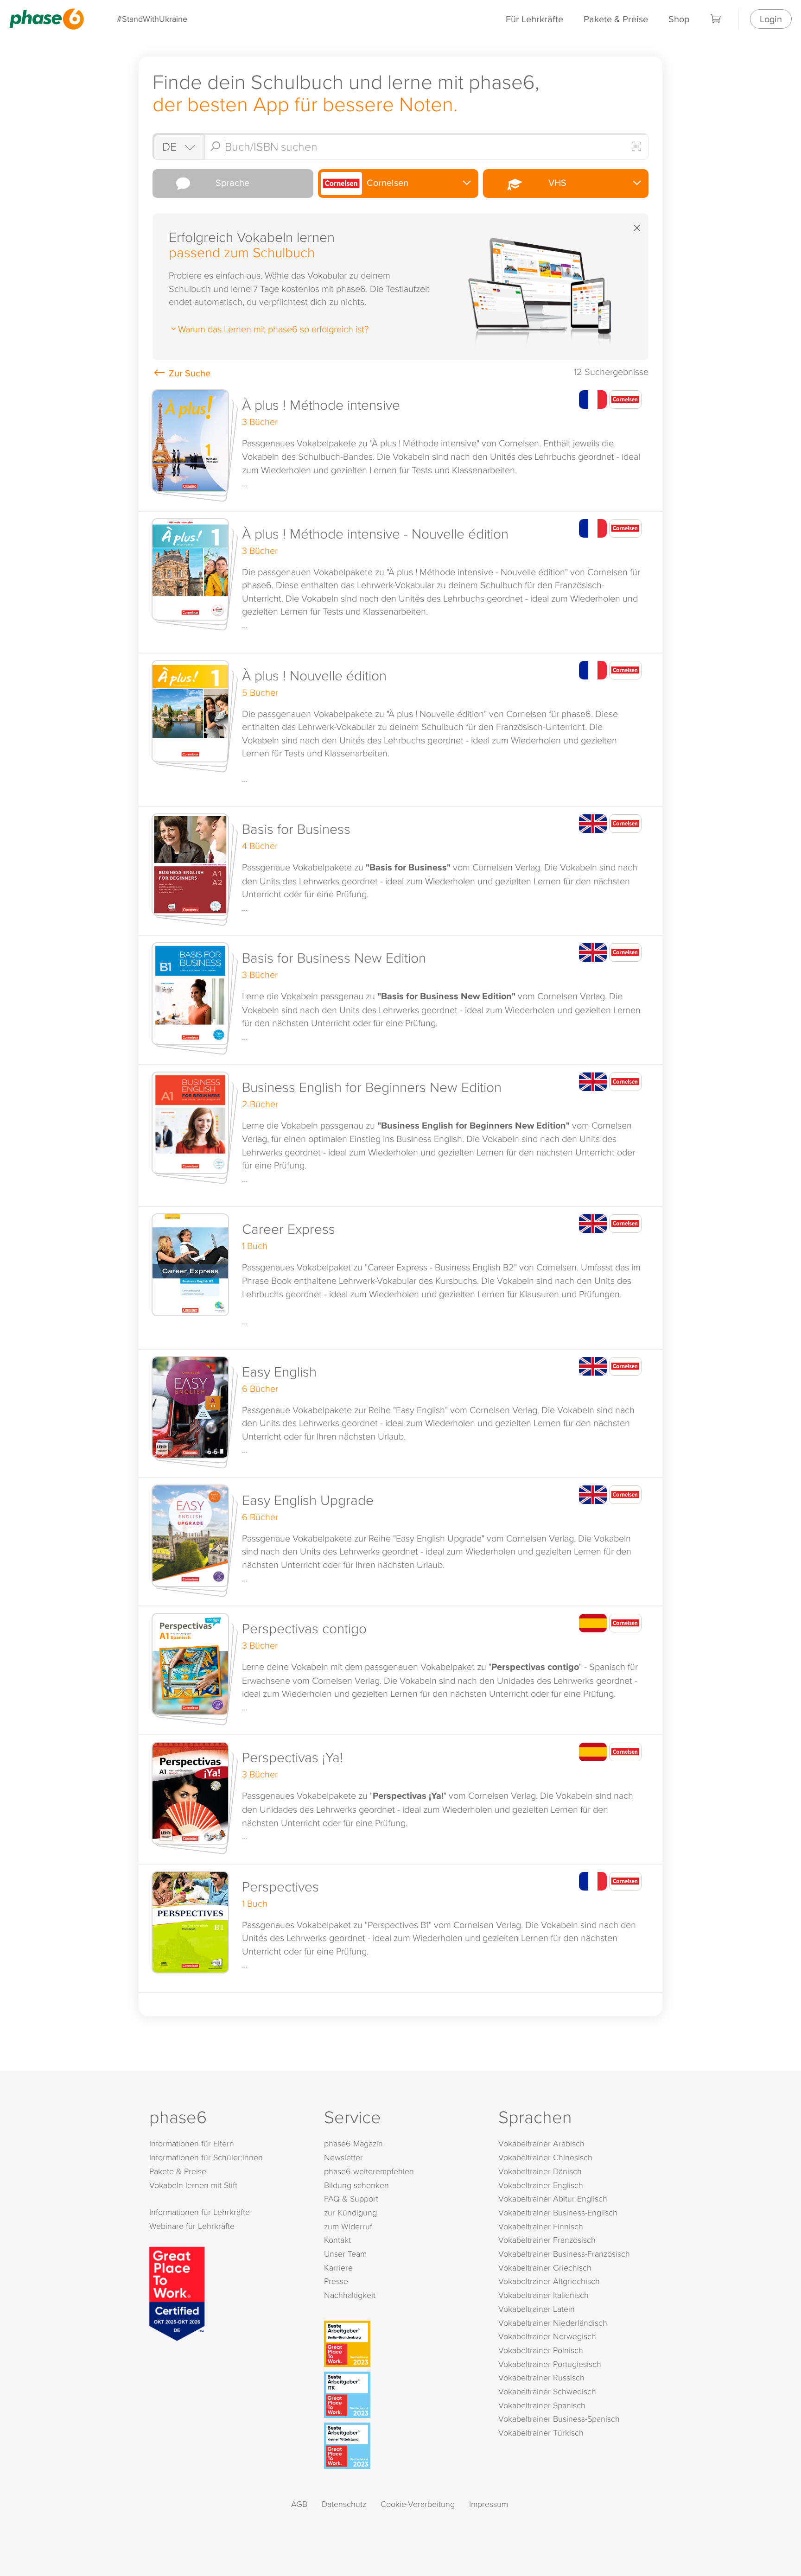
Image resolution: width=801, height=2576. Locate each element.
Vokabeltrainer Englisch (541, 2185)
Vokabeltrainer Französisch (547, 2240)
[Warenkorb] (716, 19)
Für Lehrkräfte (534, 19)
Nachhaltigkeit (350, 2295)
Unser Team (345, 2254)
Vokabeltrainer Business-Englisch (558, 2212)
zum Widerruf (348, 2226)
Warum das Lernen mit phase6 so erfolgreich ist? (273, 329)
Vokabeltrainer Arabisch (541, 2143)
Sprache (230, 182)
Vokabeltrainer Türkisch (541, 2433)
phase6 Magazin (353, 2143)
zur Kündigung (350, 2212)
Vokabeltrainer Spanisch (542, 2405)
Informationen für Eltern (192, 2143)
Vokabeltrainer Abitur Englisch (553, 2198)
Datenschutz (344, 2504)
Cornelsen (386, 182)
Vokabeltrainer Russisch (541, 2377)
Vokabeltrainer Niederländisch (553, 2323)
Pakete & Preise (616, 19)
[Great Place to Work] (177, 2292)
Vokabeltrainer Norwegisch (547, 2336)
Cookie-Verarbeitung (418, 2504)
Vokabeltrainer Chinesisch (545, 2157)
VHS (555, 182)
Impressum (489, 2504)
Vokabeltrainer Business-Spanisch (559, 2419)
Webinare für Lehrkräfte (192, 2226)
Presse (336, 2281)
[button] (400, 447)
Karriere (338, 2268)
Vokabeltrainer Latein (537, 2309)
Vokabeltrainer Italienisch (544, 2295)
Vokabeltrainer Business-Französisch (564, 2254)
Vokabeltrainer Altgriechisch (549, 2281)
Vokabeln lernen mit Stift (193, 2185)
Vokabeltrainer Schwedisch (547, 2391)
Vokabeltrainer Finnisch (541, 2226)
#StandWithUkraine (152, 19)
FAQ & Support (351, 2198)
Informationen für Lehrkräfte (200, 2212)
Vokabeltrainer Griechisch (545, 2268)
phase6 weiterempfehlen (369, 2171)
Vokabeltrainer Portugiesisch (550, 2364)
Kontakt (337, 2240)
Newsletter (343, 2157)
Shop (679, 19)
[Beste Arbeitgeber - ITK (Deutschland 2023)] (403, 2395)
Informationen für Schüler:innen (206, 2157)
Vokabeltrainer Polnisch (541, 2350)
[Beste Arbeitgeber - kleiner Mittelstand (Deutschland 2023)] (403, 2446)
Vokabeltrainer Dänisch (540, 2171)
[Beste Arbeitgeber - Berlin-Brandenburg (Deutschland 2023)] (403, 2344)
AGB (299, 2504)
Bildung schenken (356, 2185)
